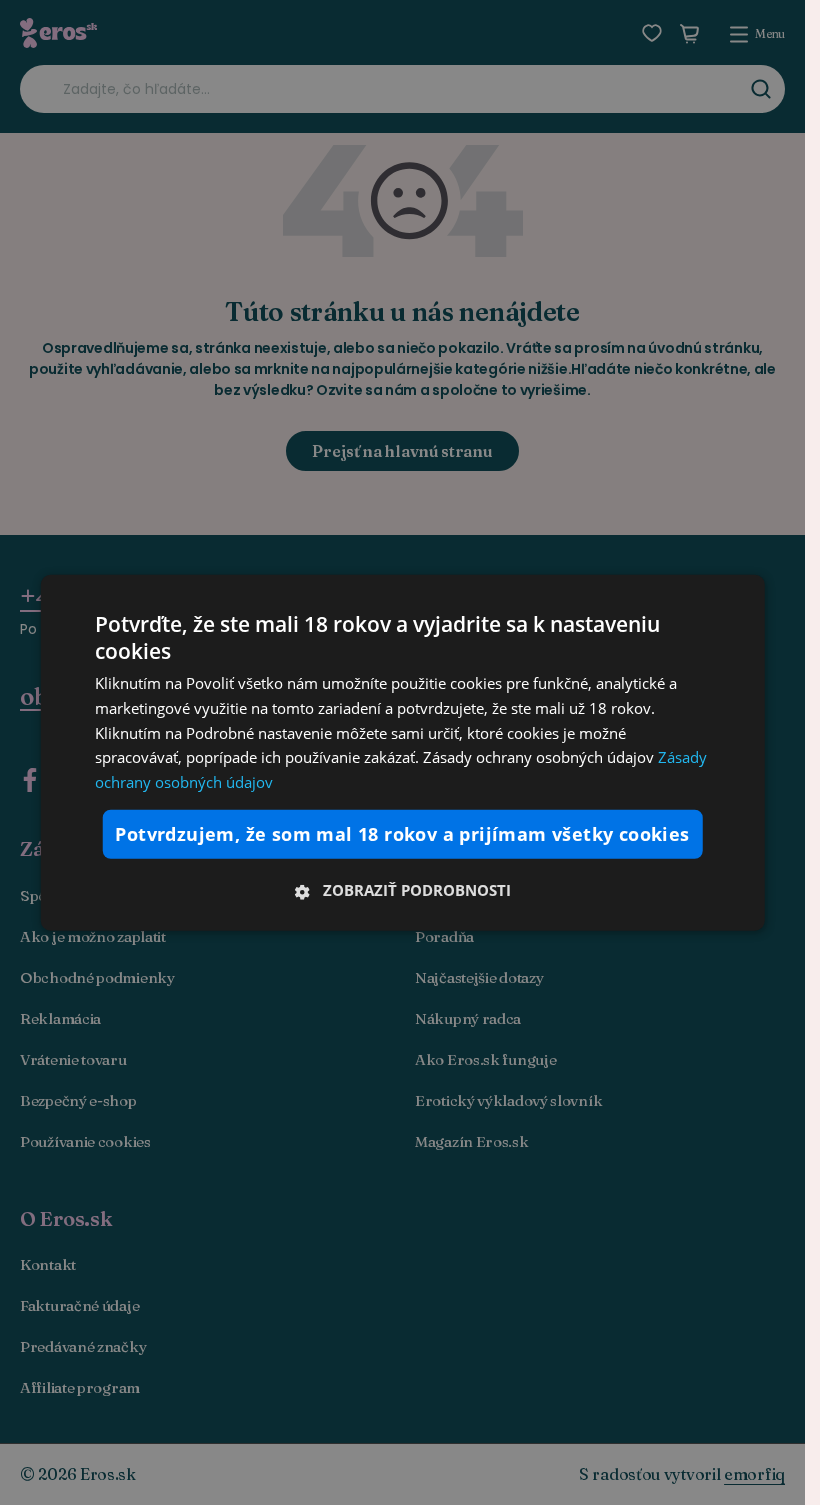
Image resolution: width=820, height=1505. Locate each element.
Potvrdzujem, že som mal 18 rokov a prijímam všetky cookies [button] (402, 834)
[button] (402, 890)
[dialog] (402, 752)
